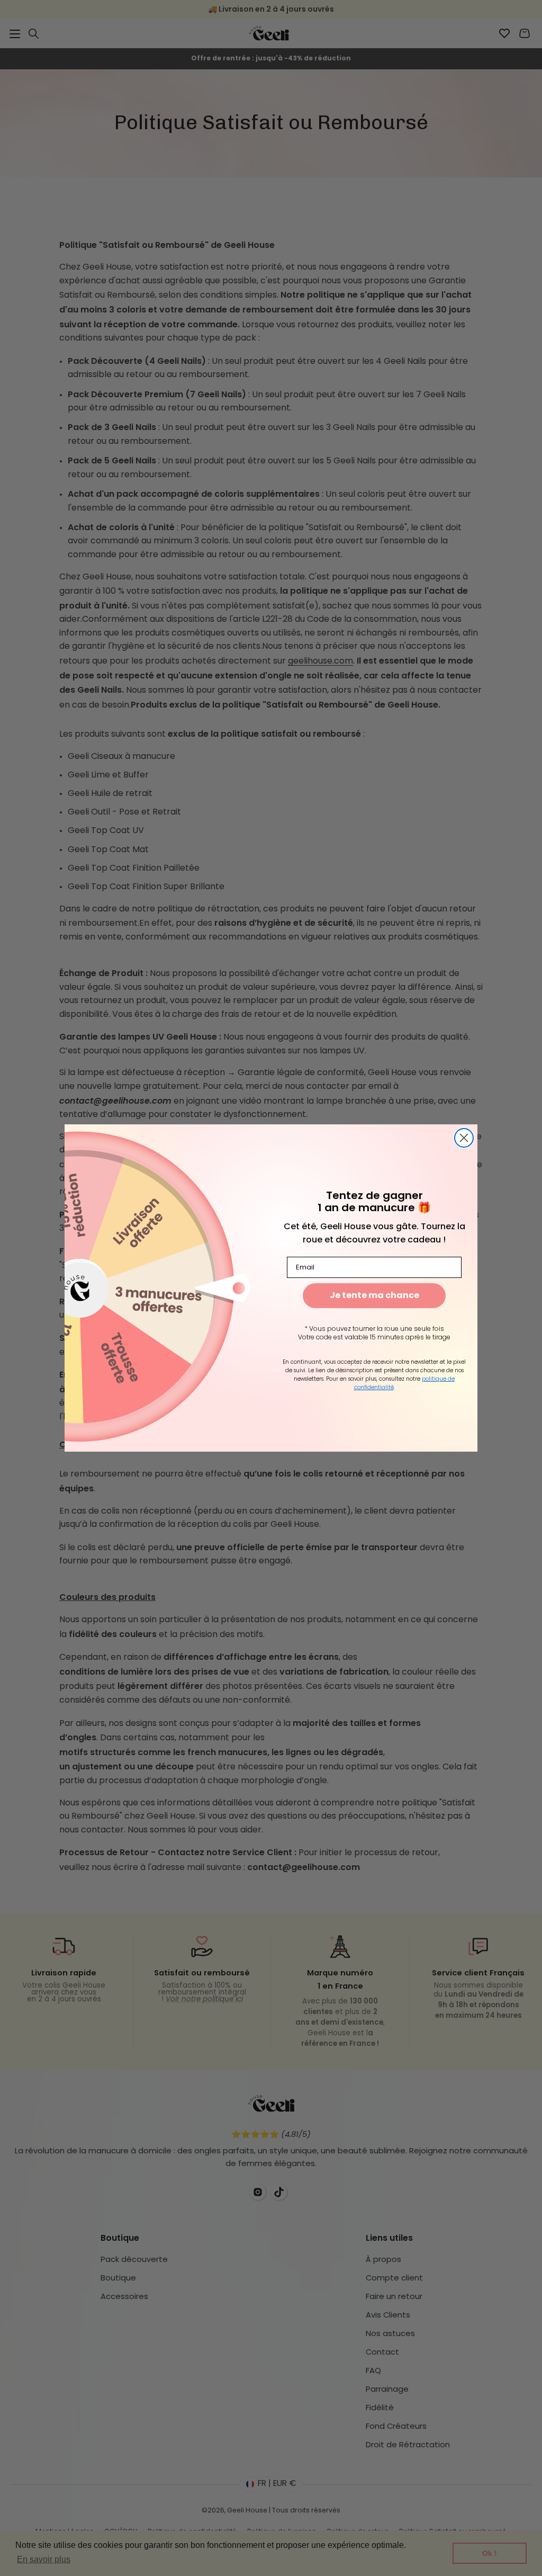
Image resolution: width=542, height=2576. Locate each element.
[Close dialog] (464, 1138)
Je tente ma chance (374, 1296)
